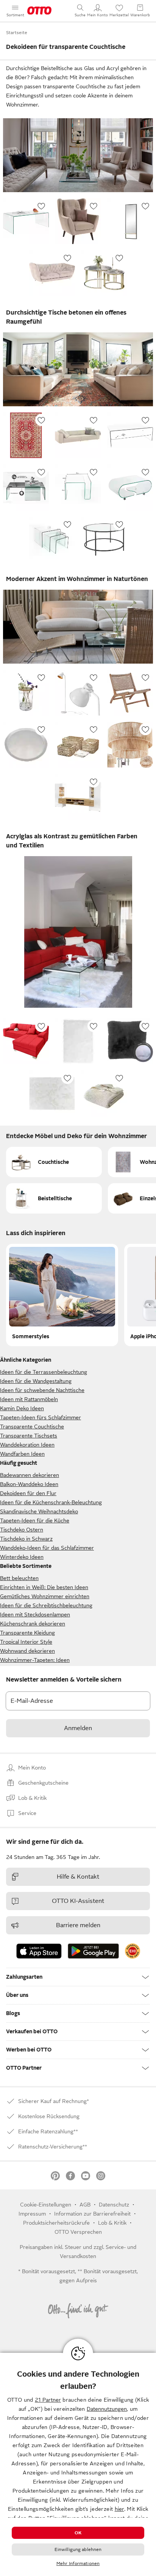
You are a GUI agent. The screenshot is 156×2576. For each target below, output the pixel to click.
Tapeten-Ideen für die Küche (35, 1521)
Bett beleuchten (19, 1578)
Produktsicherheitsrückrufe (56, 2223)
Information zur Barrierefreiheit (92, 2214)
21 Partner (48, 2400)
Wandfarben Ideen (22, 1454)
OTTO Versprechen (78, 2232)
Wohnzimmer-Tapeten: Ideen (35, 1660)
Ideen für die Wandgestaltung (36, 1381)
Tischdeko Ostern (22, 1530)
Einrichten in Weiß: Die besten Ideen (44, 1587)
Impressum (32, 2214)
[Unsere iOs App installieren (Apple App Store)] (39, 1951)
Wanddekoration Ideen (27, 1445)
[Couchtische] (54, 1162)
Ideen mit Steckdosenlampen (35, 1615)
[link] (133, 1951)
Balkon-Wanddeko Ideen (29, 1484)
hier (119, 2509)
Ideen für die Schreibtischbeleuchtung (46, 1605)
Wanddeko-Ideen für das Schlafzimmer (47, 1548)
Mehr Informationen (78, 2563)
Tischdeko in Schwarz (26, 1539)
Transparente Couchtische (32, 1427)
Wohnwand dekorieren (27, 1651)
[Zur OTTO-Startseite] (39, 11)
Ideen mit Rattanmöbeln (29, 1399)
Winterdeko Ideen (22, 1557)
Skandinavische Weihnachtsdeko (39, 1511)
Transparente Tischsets (29, 1436)
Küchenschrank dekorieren (33, 1624)
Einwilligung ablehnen (78, 2549)
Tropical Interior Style (26, 1642)
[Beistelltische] (54, 1198)
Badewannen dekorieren (30, 1475)
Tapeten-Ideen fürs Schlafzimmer (41, 1417)
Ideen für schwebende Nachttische (42, 1390)
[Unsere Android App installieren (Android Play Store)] (93, 1951)
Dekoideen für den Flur (28, 1493)
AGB (85, 2205)
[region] (78, 2464)
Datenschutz (114, 2205)
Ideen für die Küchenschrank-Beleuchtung (51, 1502)
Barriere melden (78, 1925)
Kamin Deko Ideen (22, 1408)
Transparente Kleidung (27, 1633)
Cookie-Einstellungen (46, 2205)
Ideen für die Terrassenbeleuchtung (44, 1372)
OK (78, 2533)
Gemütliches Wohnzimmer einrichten (45, 1596)
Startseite (17, 33)
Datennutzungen (107, 2409)
